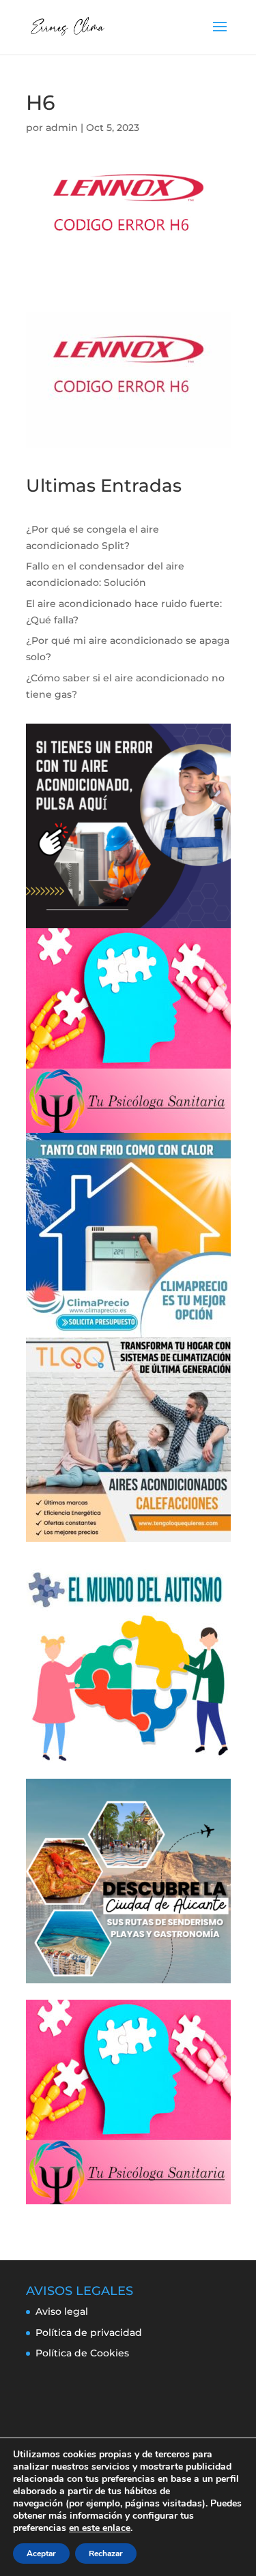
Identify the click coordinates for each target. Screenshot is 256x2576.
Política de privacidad (89, 2333)
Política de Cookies (82, 2353)
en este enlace (100, 2528)
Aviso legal (62, 2311)
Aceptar (41, 2553)
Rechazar (106, 2553)
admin (62, 128)
